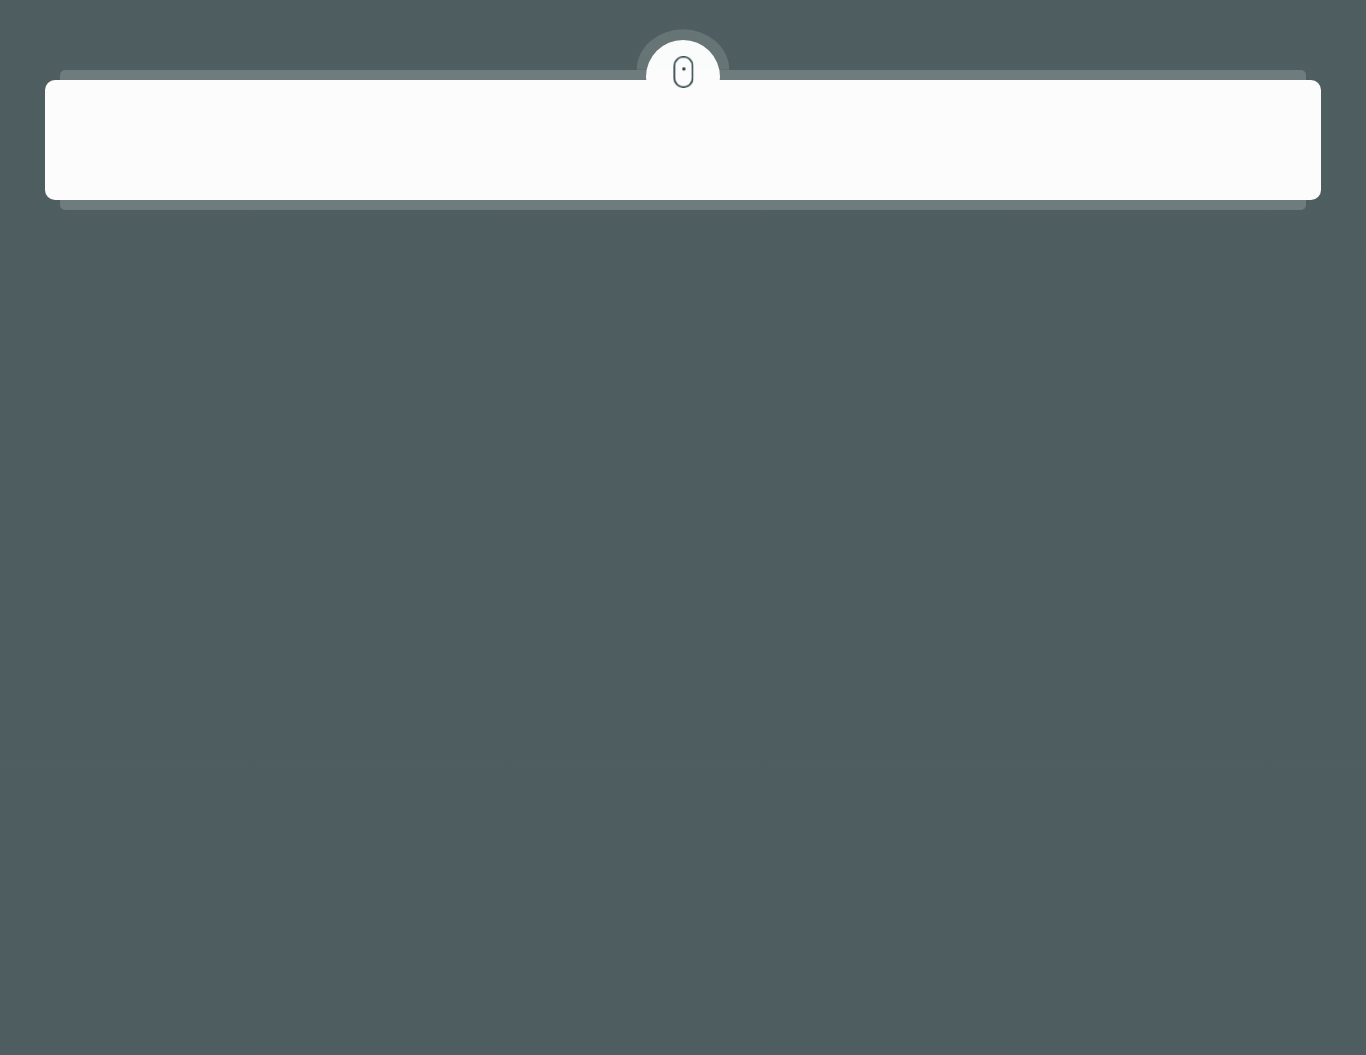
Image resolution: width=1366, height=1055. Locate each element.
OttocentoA (523, 900)
